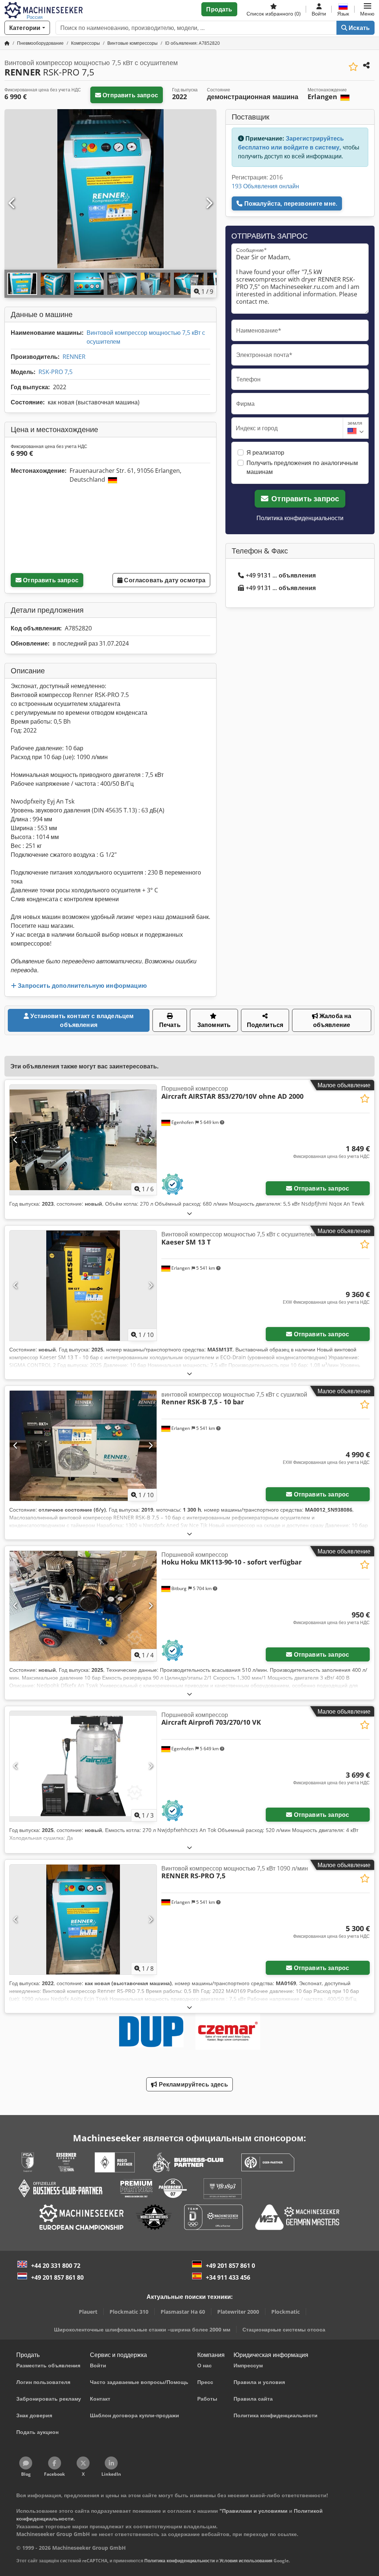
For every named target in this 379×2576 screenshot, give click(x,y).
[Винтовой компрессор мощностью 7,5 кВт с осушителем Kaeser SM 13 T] (83, 1286)
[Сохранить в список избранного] (353, 67)
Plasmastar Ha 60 (183, 2312)
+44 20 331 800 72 (56, 2266)
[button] (367, 9)
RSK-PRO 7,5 (56, 372)
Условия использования (246, 2561)
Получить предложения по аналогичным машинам (302, 467)
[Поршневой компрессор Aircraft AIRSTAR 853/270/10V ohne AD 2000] (83, 1140)
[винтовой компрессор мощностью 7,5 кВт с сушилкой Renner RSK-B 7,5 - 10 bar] (83, 1446)
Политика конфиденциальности (300, 518)
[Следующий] (209, 203)
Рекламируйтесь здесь (192, 2084)
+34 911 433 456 (228, 2277)
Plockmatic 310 (129, 2312)
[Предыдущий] (12, 203)
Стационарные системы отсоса (284, 2329)
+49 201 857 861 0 (230, 2266)
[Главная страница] (7, 43)
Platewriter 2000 (238, 2312)
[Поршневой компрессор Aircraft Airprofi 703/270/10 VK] (83, 1766)
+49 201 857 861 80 (57, 2277)
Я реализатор (265, 452)
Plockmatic (286, 2312)
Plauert (88, 2312)
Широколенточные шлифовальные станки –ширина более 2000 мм (142, 2329)
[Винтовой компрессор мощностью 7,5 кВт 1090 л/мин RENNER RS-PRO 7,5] (83, 1920)
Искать (358, 28)
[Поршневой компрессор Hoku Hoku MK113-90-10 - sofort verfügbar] (83, 1606)
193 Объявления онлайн (265, 186)
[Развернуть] (189, 1213)
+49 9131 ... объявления (281, 575)
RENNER (74, 357)
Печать (170, 1025)
